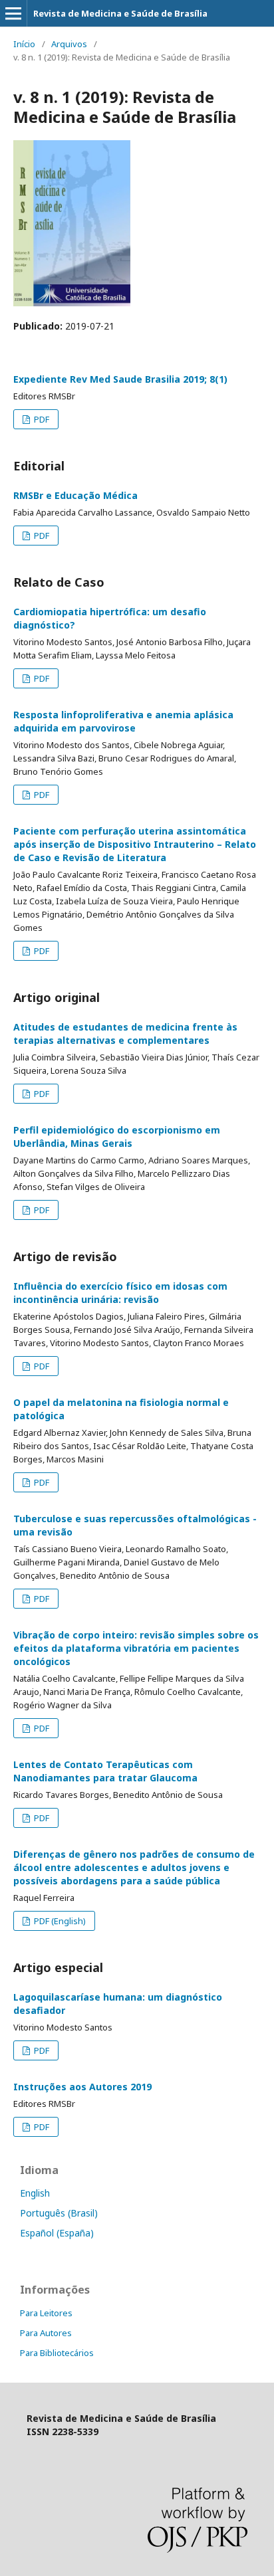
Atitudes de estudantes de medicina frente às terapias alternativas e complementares (125, 1034)
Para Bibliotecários (57, 2353)
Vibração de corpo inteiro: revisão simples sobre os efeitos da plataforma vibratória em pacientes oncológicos (136, 1648)
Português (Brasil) (59, 2213)
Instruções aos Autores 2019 (82, 2087)
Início (24, 44)
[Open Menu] (13, 13)
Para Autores (46, 2333)
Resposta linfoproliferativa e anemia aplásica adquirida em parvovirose (123, 721)
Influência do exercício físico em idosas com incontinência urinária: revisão (120, 1293)
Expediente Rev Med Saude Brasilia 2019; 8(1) (120, 379)
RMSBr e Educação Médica (75, 495)
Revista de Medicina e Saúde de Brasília (120, 13)
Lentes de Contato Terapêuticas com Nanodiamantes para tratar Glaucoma (105, 1771)
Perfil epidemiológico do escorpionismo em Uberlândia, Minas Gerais (117, 1137)
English (35, 2193)
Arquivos (69, 44)
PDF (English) (59, 1921)
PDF (41, 419)
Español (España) (57, 2233)
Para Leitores (46, 2313)
